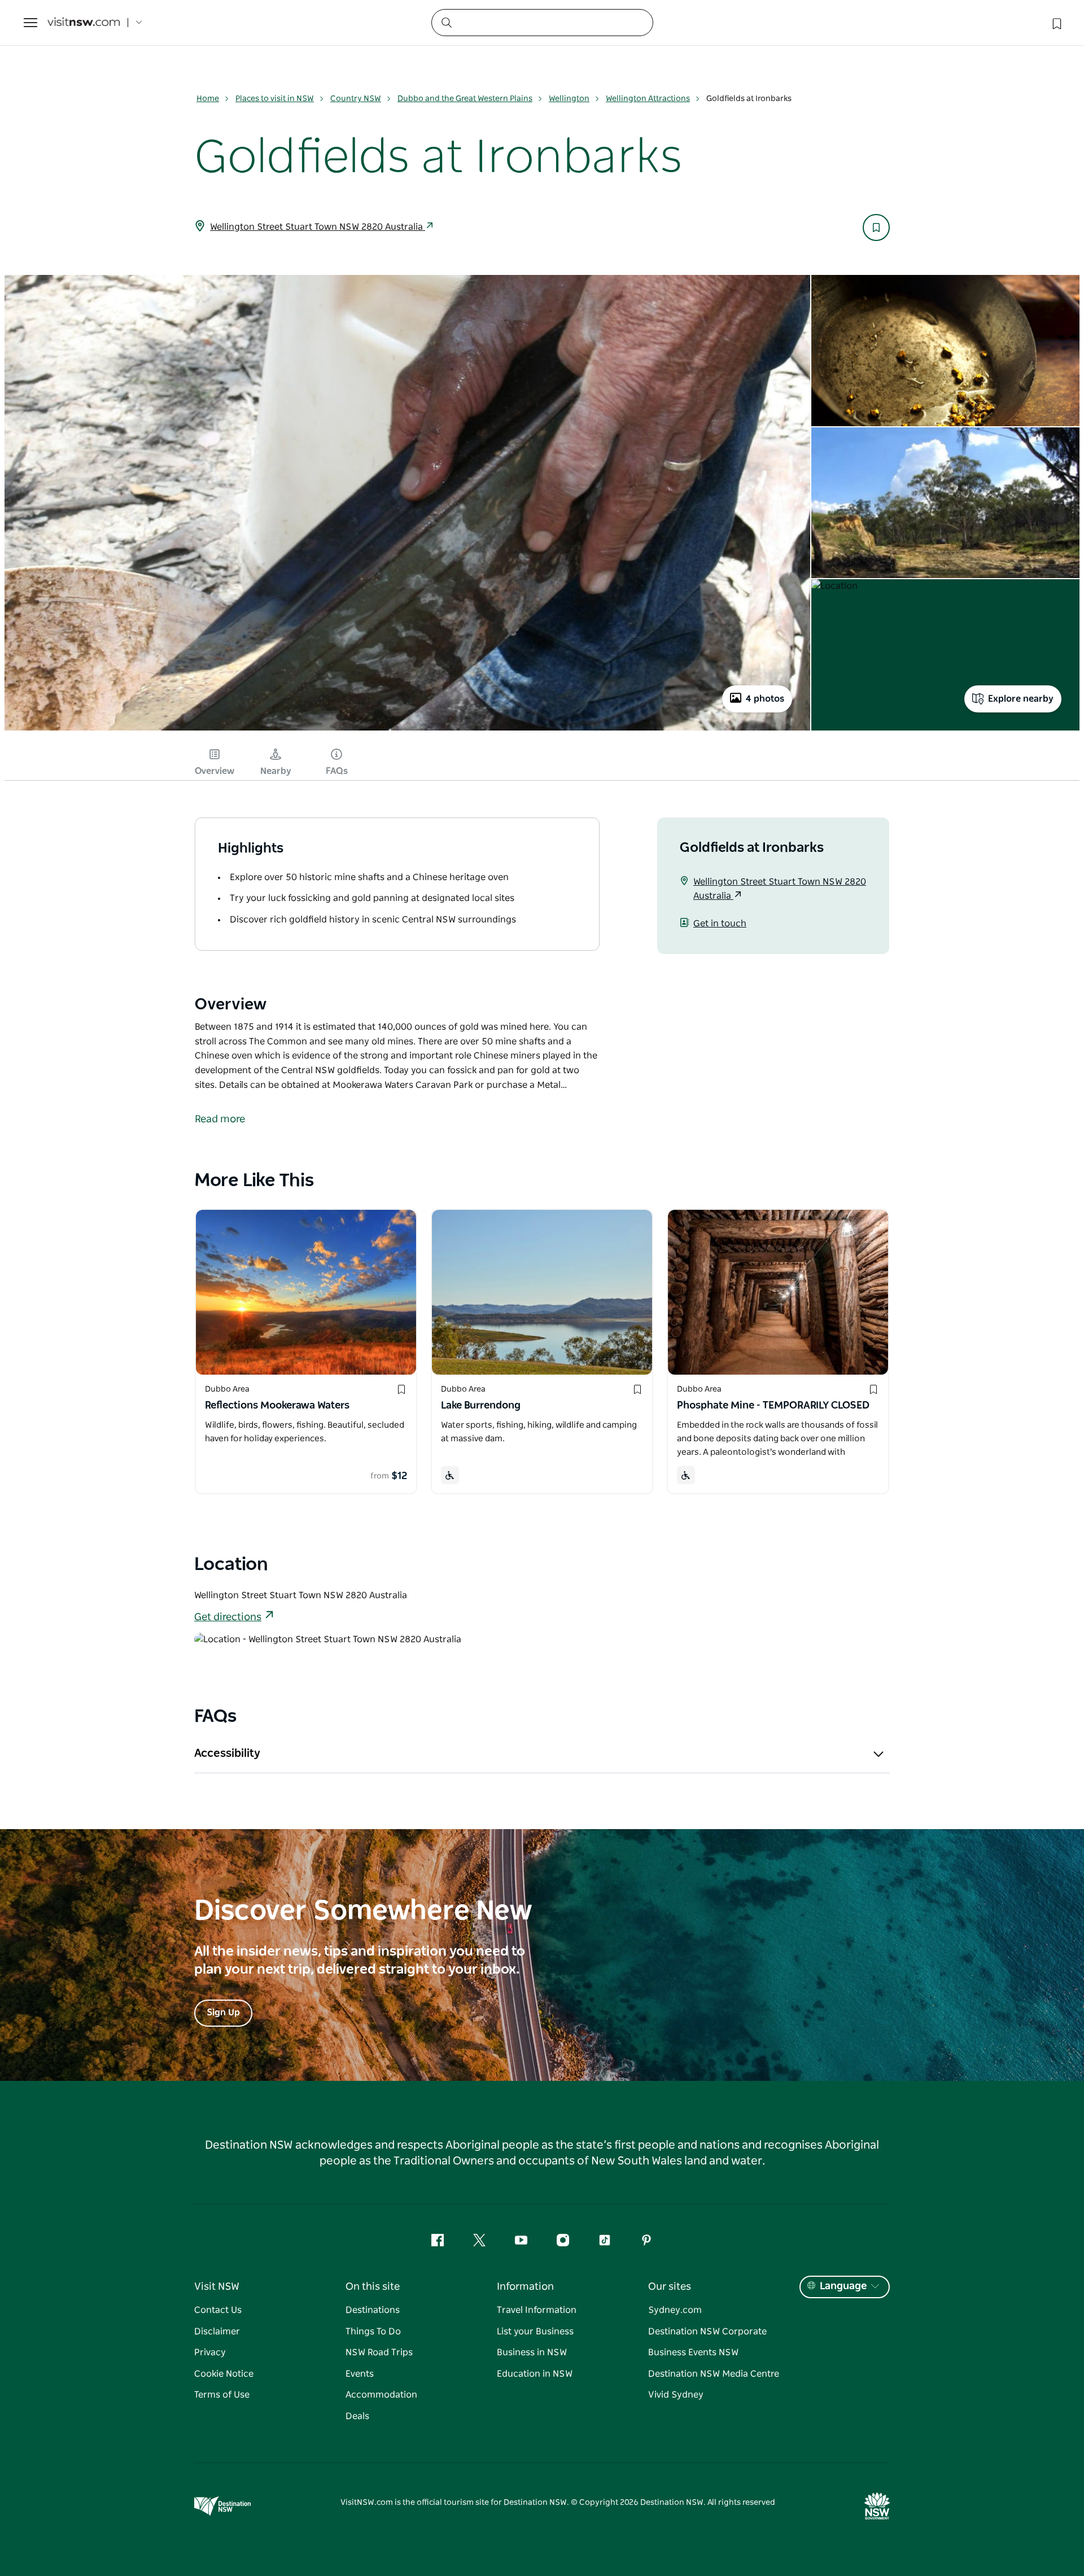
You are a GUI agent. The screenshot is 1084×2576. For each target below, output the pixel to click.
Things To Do (373, 2332)
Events (360, 2374)
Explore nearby (1021, 699)
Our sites (670, 2287)
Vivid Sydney (676, 2395)
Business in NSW (532, 2352)
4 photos (765, 699)
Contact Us (218, 2310)
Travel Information (537, 2310)
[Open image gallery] (407, 729)
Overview (215, 771)
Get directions (228, 1617)
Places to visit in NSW (275, 99)
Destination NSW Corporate (707, 2332)
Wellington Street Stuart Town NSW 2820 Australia (318, 227)
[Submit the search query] (446, 22)
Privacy (210, 2352)
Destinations (373, 2310)
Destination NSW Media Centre (714, 2374)
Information (525, 2287)
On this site (373, 2287)
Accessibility (227, 1753)
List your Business (535, 2332)
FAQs (337, 771)
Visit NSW (217, 2287)
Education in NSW (535, 2374)
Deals (357, 2416)
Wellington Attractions (648, 99)
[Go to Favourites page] (1056, 23)
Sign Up (223, 2013)
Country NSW (356, 99)
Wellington (569, 99)
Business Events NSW (693, 2352)
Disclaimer (217, 2332)
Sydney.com (675, 2310)
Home (208, 99)
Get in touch (720, 924)
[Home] (84, 23)
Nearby (276, 771)
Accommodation (381, 2395)
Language (843, 2286)
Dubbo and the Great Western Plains (465, 99)
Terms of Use (222, 2395)
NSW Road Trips (379, 2352)
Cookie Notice (224, 2374)
